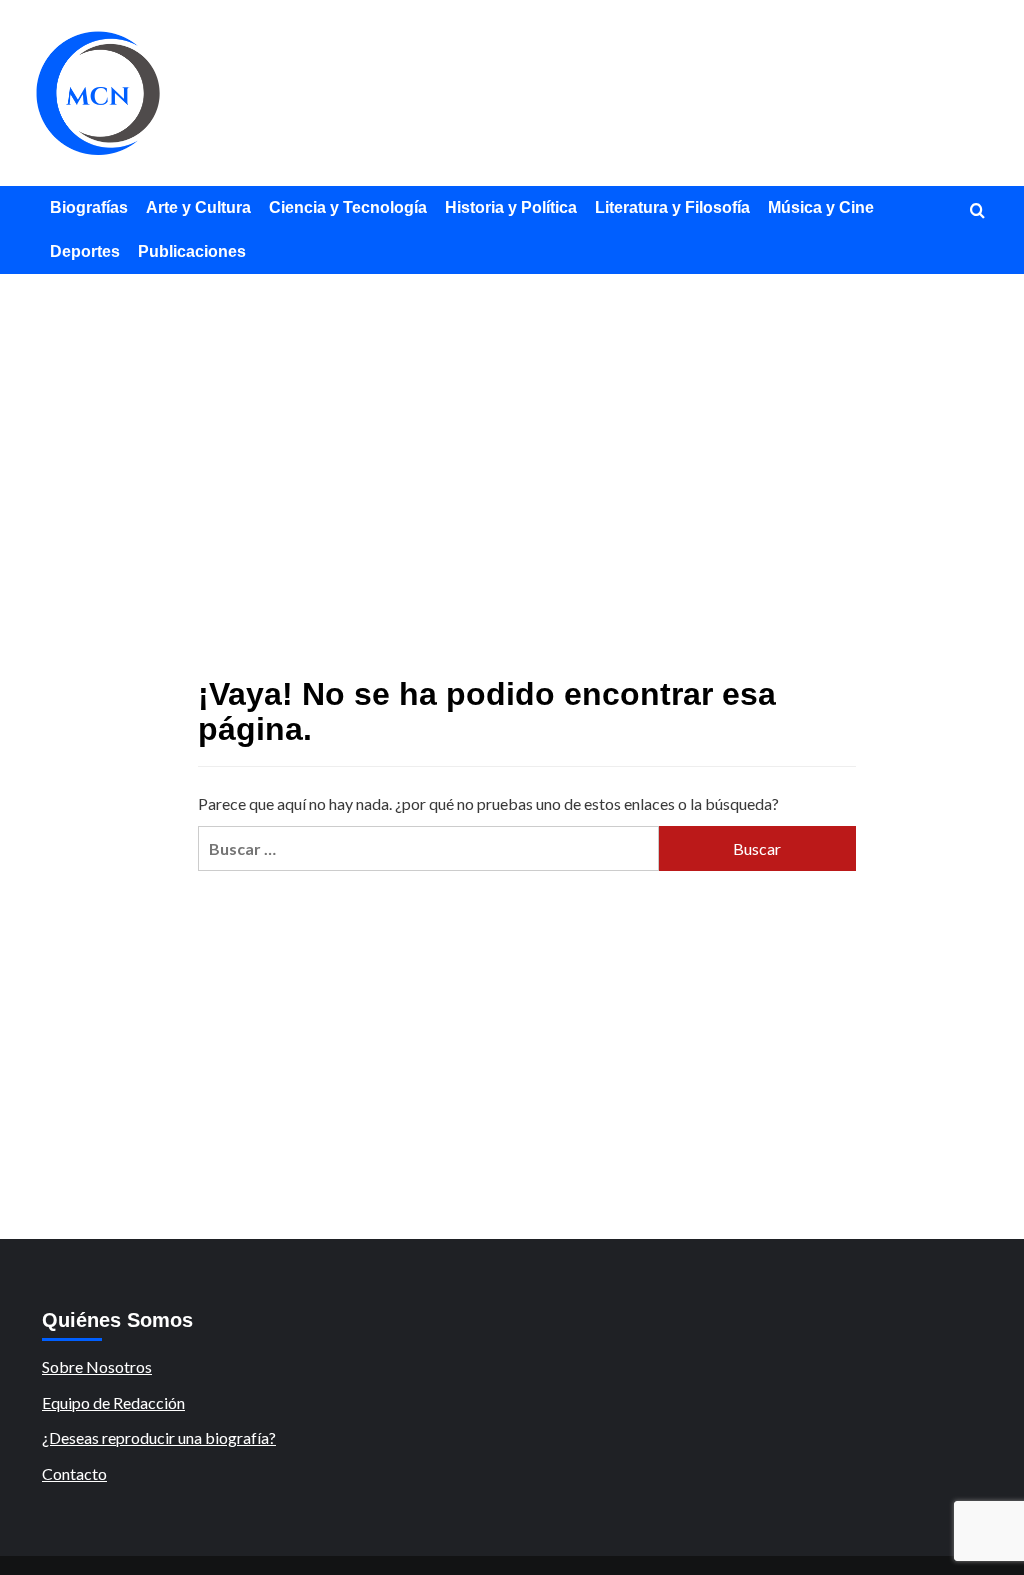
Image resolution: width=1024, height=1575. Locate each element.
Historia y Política (511, 207)
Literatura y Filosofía (672, 207)
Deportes (85, 251)
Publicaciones (192, 251)
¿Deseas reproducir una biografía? (159, 1437)
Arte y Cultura (198, 207)
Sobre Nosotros (97, 1366)
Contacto (74, 1473)
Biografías (89, 207)
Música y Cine (821, 207)
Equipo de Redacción (113, 1402)
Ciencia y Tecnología (348, 207)
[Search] (977, 211)
